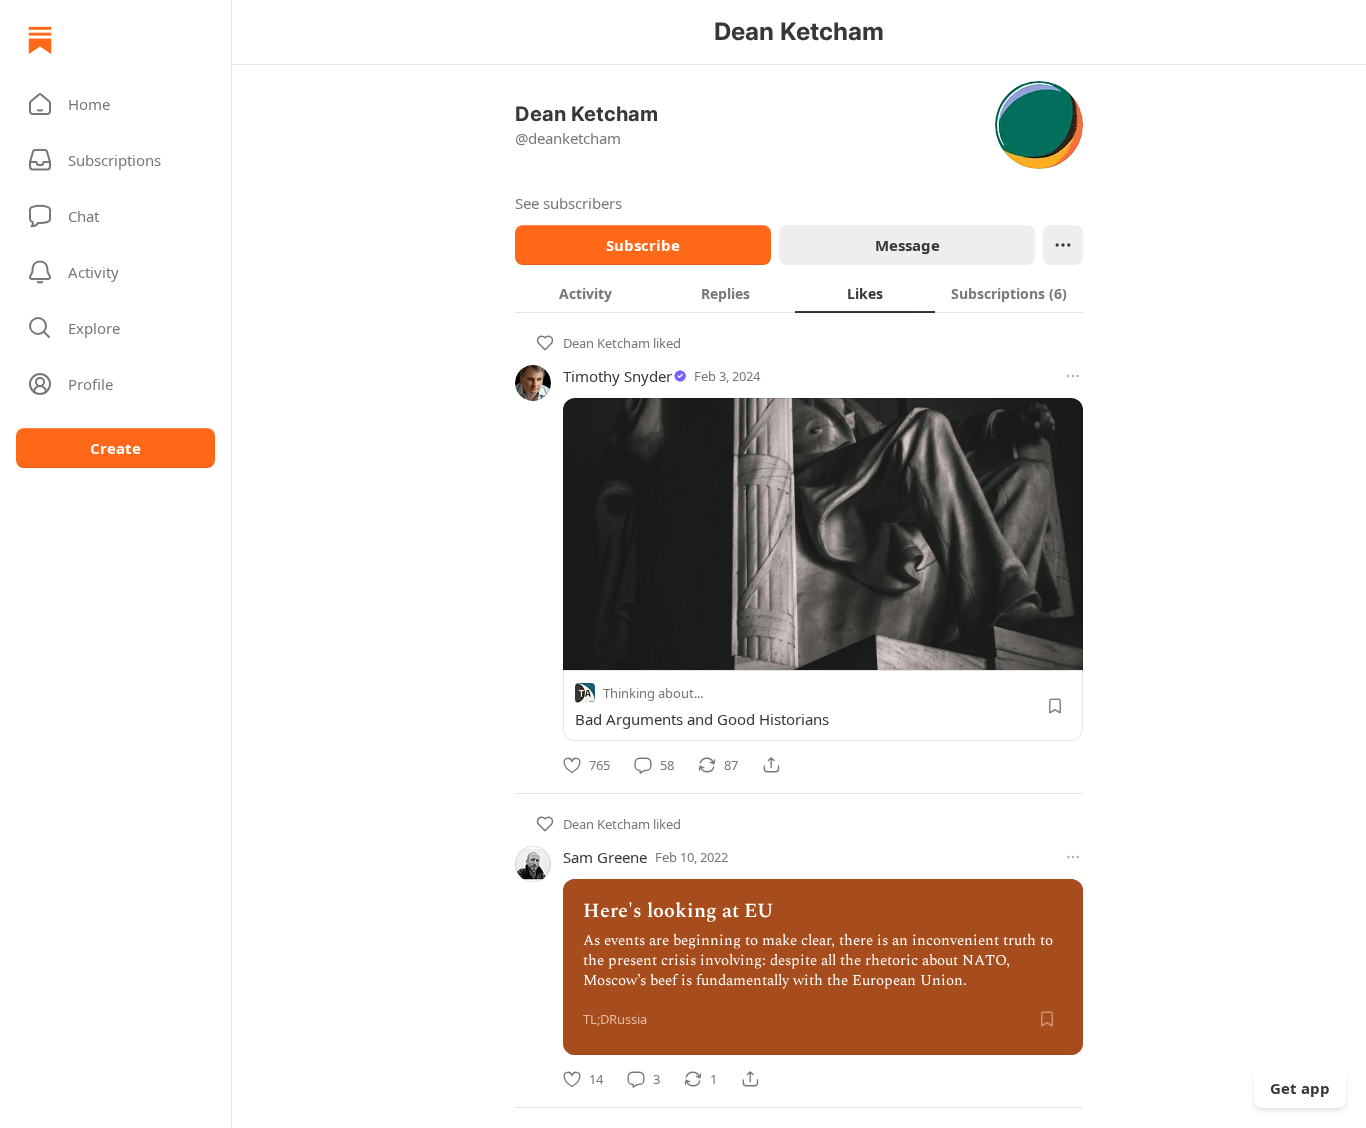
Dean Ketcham (606, 343)
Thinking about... (653, 693)
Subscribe (643, 245)
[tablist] (799, 293)
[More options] (1073, 376)
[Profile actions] (1063, 245)
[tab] (585, 293)
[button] (115, 104)
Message (907, 245)
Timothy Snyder (617, 376)
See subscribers (568, 203)
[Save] (1055, 706)
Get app (1300, 1088)
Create (115, 448)
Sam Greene (605, 857)
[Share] (771, 765)
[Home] (40, 40)
